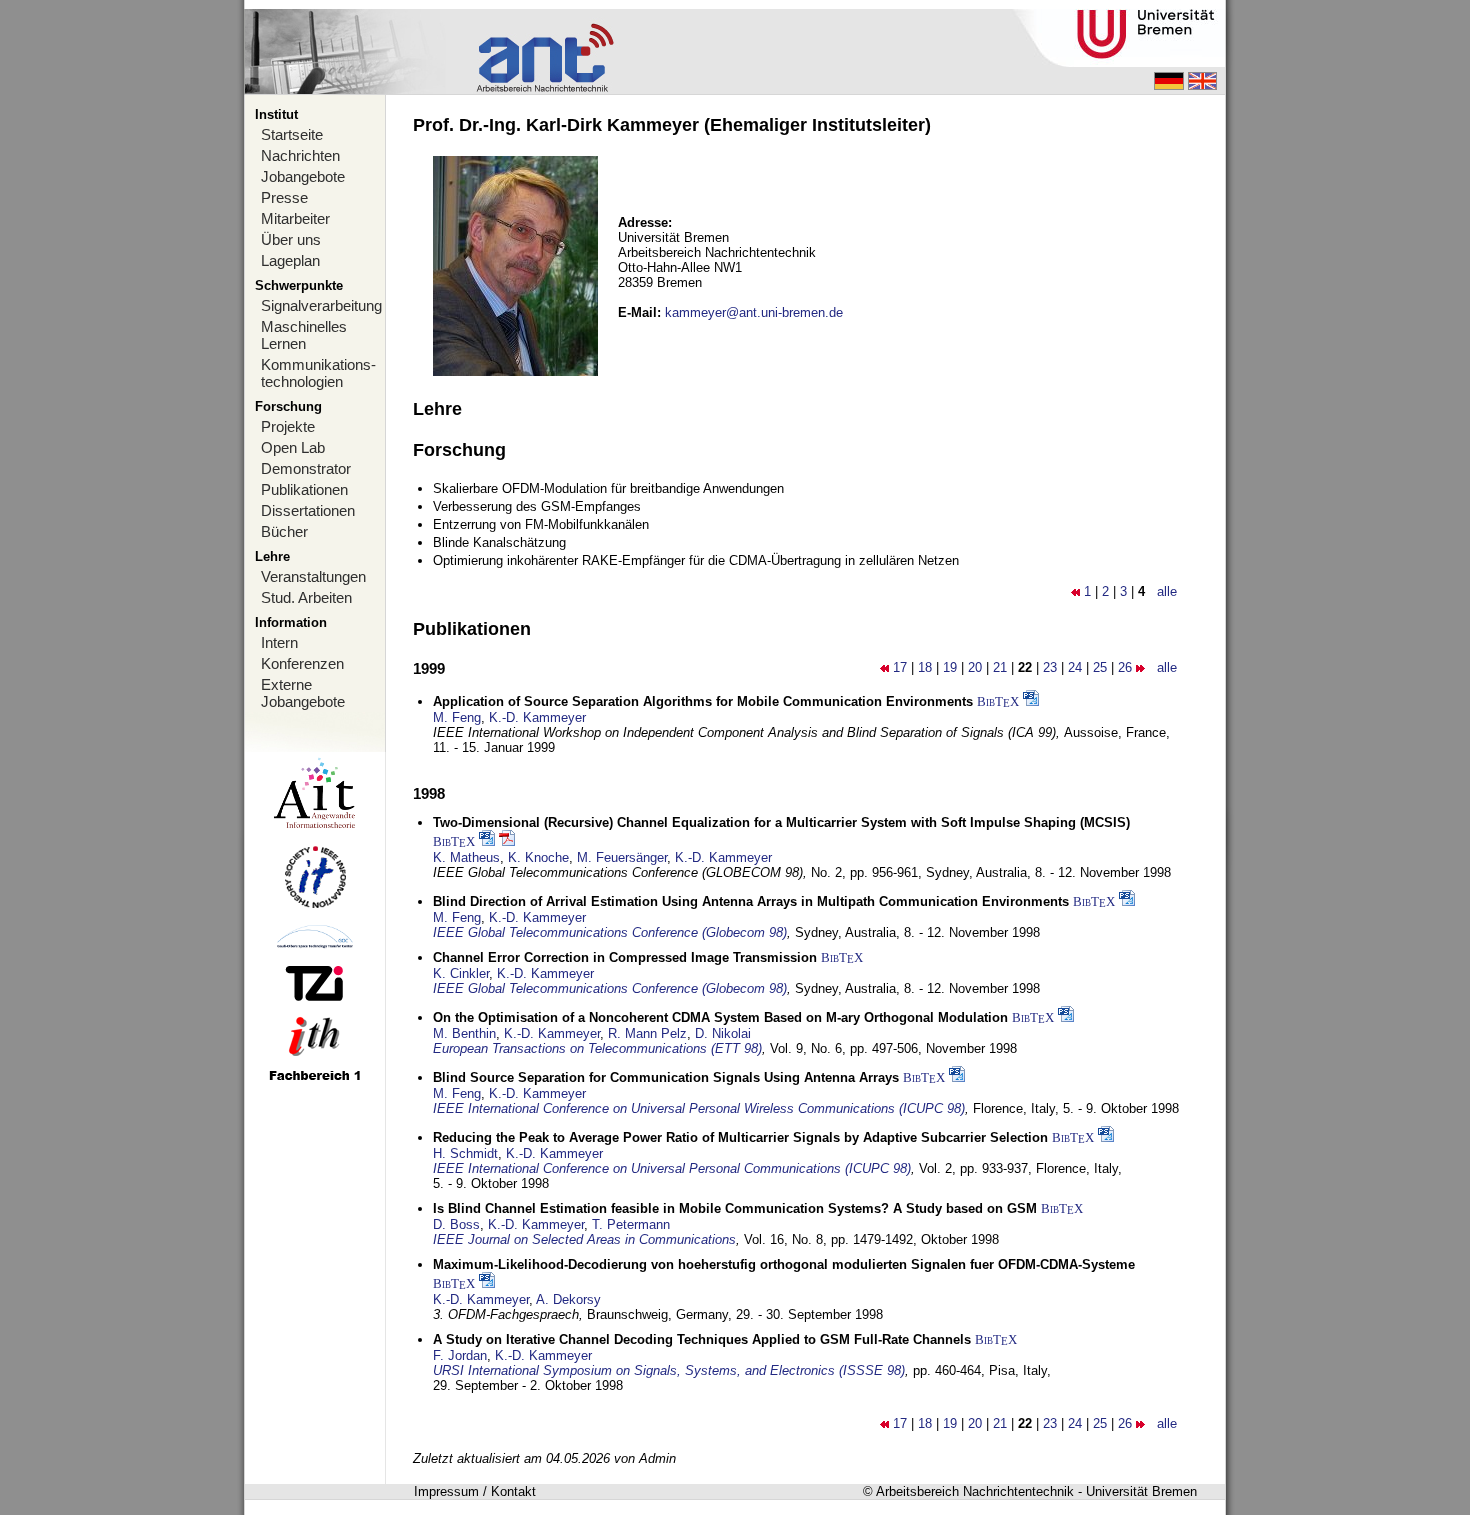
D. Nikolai (723, 1033)
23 (1050, 667)
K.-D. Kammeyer (537, 717)
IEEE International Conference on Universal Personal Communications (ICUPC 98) (672, 1168)
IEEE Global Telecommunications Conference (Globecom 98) (610, 932)
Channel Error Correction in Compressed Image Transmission (625, 957)
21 (1000, 667)
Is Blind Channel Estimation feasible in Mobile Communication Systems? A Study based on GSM (735, 1208)
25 (1100, 667)
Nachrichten (300, 155)
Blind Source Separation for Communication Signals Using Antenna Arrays (666, 1077)
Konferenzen (302, 663)
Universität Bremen (1141, 1491)
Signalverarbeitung (321, 305)
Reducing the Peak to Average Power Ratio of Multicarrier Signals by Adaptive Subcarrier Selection (740, 1137)
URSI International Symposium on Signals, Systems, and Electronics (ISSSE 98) (669, 1370)
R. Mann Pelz (647, 1033)
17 (900, 667)
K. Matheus (466, 857)
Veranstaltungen (313, 576)
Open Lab (293, 447)
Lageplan (290, 260)
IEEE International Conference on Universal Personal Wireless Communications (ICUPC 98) (699, 1108)
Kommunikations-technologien (318, 373)
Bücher (284, 531)
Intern (279, 642)
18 (925, 667)
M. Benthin (464, 1033)
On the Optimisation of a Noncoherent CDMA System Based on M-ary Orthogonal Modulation (720, 1017)
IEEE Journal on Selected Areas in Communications (584, 1239)
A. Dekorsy (568, 1299)
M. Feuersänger (622, 857)
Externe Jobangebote (303, 693)
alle (1167, 591)
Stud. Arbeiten (306, 597)
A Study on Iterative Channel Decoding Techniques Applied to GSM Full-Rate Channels (702, 1339)
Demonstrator (306, 468)
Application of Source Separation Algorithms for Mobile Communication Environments (703, 701)
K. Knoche (538, 857)
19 (950, 667)
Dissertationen (308, 510)
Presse (284, 197)
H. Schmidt (465, 1153)
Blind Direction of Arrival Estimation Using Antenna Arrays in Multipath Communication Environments (751, 901)
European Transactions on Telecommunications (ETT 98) (597, 1048)
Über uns (291, 239)
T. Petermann (631, 1224)
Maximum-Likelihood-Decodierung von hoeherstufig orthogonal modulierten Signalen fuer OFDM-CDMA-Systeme (784, 1264)
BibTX (998, 701)
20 (975, 667)
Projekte (288, 426)
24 (1075, 667)
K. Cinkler (461, 973)
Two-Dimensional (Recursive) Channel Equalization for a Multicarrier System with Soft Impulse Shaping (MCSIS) (781, 822)
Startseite (292, 134)
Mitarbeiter (295, 218)
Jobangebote (303, 176)
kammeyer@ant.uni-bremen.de (754, 312)
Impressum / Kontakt (475, 1491)
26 (1125, 667)
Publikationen (304, 489)
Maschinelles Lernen (304, 335)
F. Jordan (460, 1355)
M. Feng (457, 717)
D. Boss (456, 1224)
